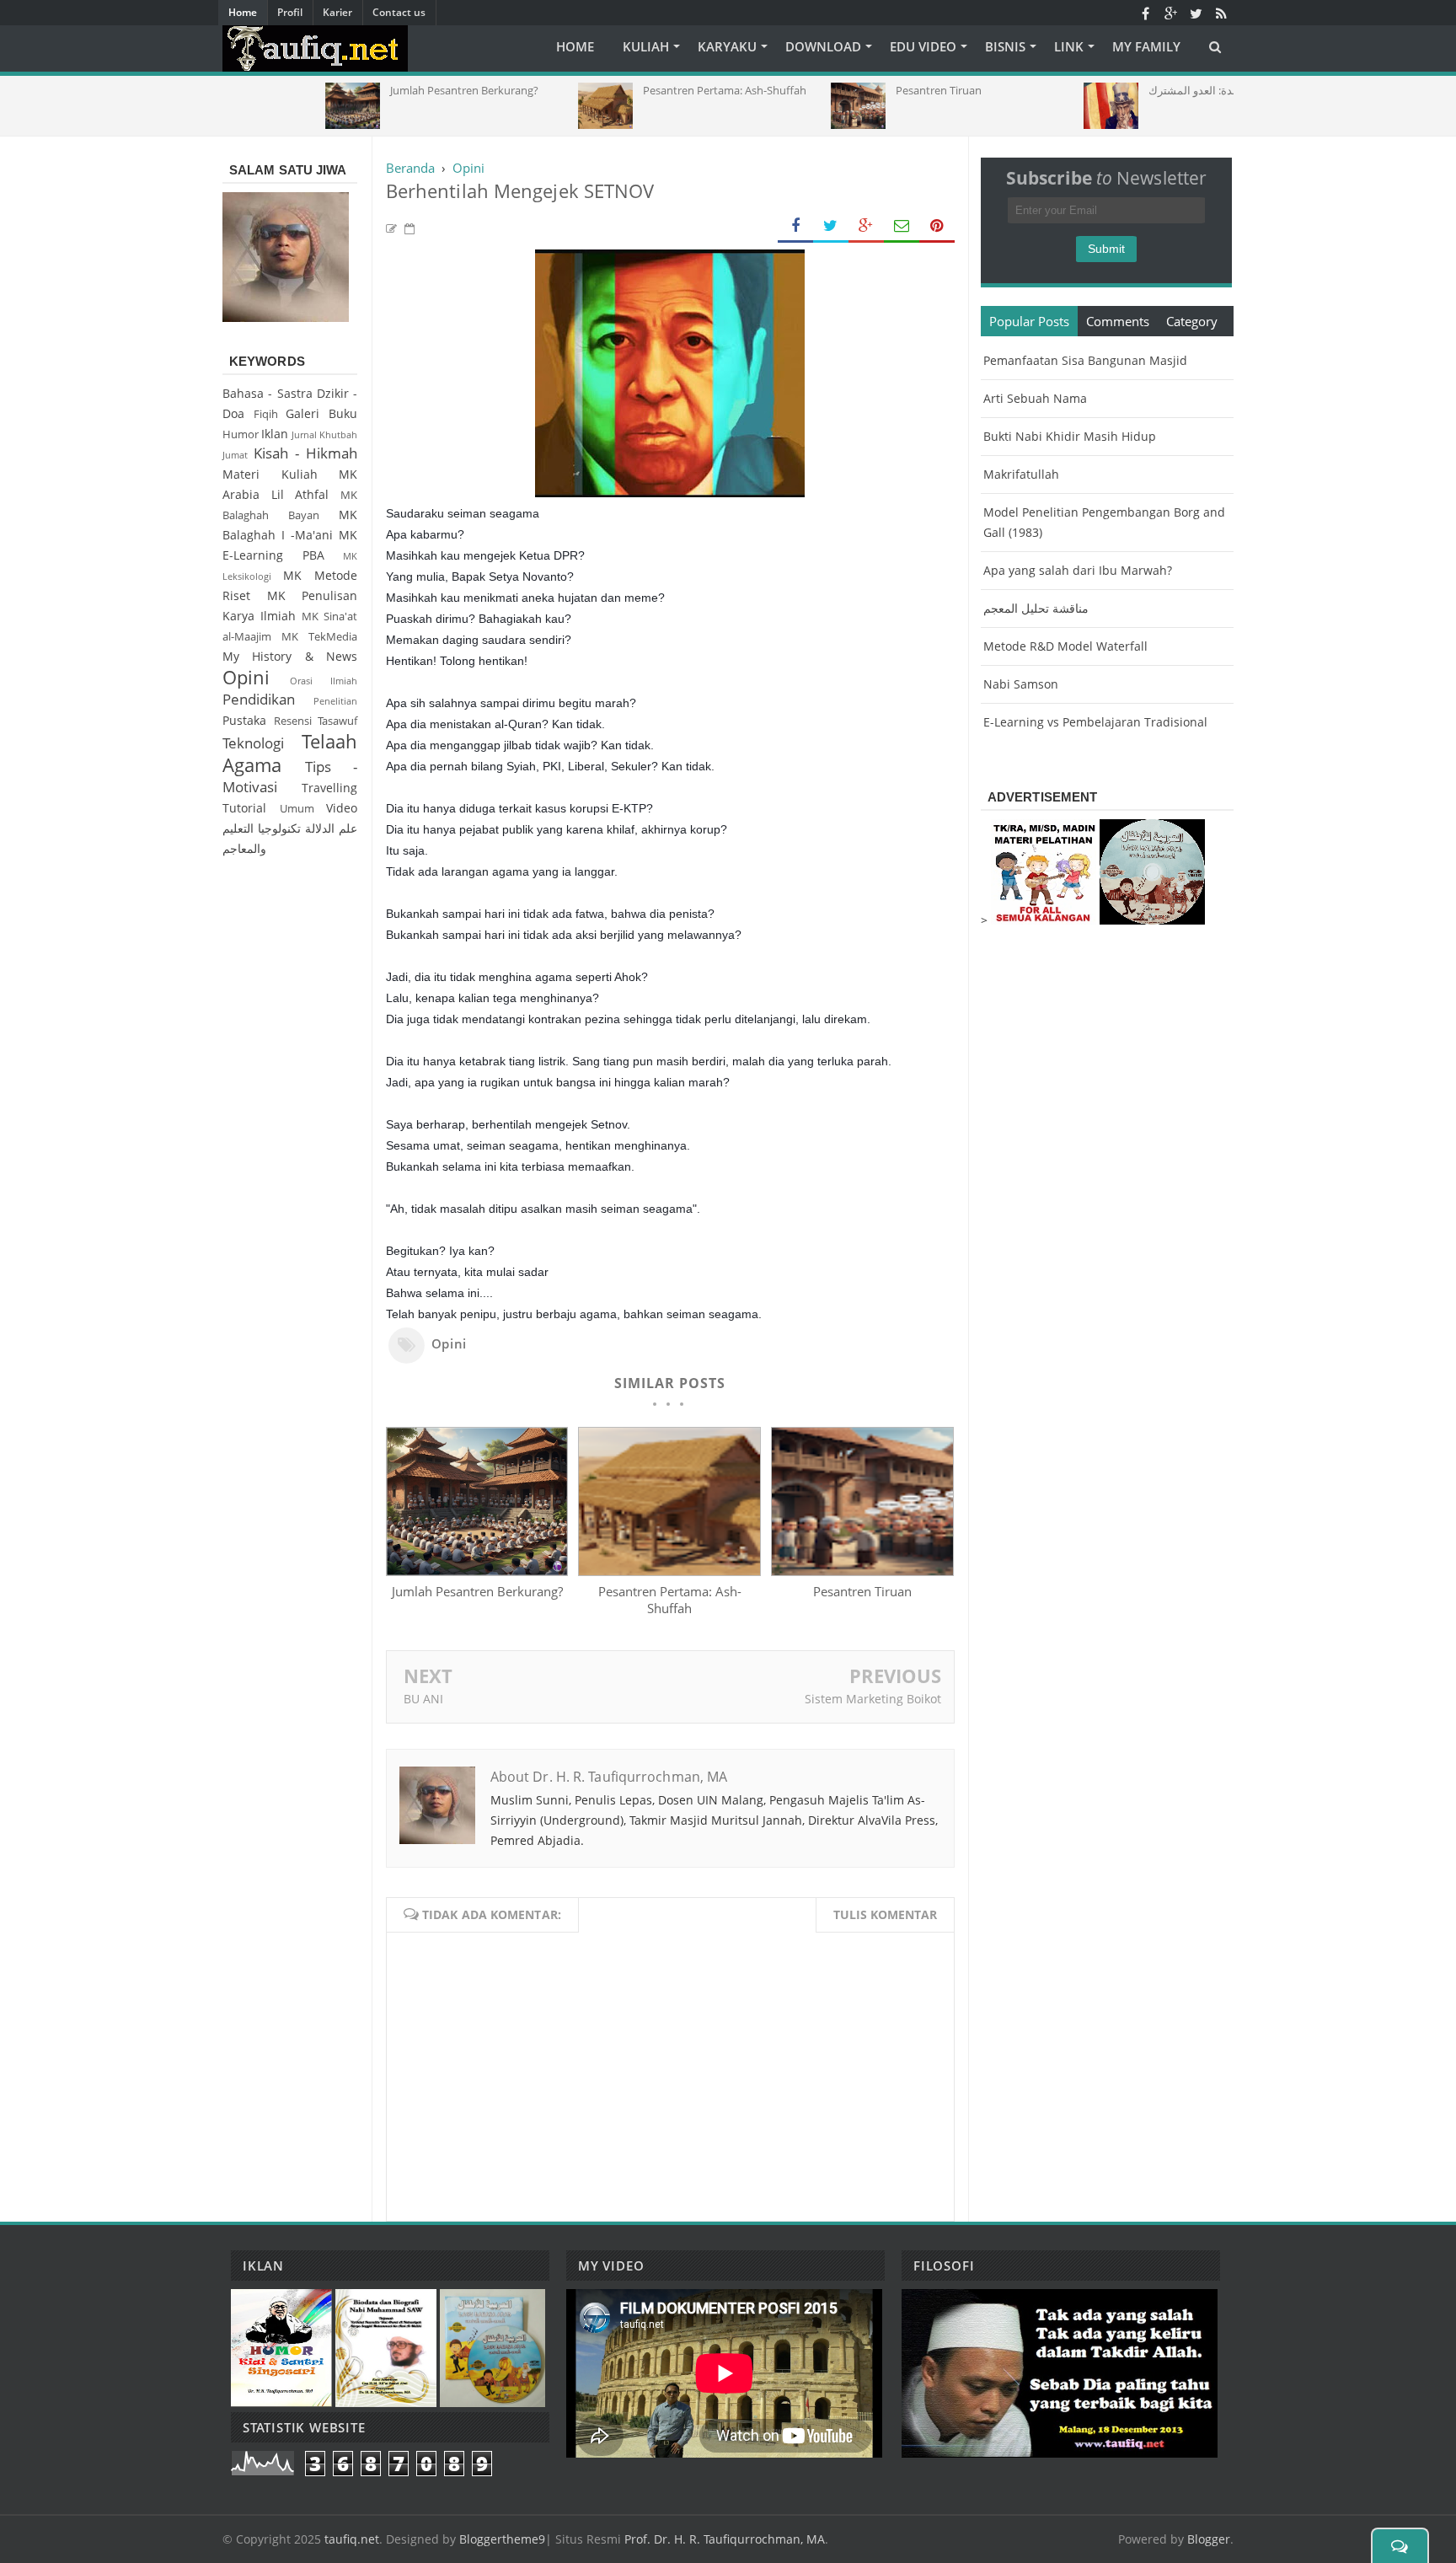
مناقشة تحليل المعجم (1036, 608)
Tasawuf (337, 721)
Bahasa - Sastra (268, 393)
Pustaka (244, 720)
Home (243, 12)
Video (342, 808)
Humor (241, 434)
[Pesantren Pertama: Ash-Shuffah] (669, 1571)
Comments (1118, 321)
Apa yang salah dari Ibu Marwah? (1078, 570)
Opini (449, 1343)
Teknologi (253, 743)
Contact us (399, 12)
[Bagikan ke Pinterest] (937, 226)
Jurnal (304, 434)
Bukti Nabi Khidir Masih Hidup (1070, 436)
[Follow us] (1196, 13)
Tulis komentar (885, 1914)
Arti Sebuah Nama (1035, 398)
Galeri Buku (321, 413)
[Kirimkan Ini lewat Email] (902, 226)
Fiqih (266, 414)
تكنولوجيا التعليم (262, 828)
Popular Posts (1029, 321)
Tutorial (244, 808)
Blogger (1209, 2539)
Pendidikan (259, 699)
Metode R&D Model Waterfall (1065, 646)
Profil (290, 12)
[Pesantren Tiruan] (862, 1571)
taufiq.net (352, 2539)
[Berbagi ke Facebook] (795, 226)
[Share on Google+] (866, 226)
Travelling (329, 788)
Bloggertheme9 (502, 2539)
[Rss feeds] (1221, 13)
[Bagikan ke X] (831, 226)
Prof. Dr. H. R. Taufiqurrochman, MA (725, 2539)
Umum (297, 809)
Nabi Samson (1021, 684)
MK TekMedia (319, 637)
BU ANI (423, 1699)
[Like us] (1145, 13)
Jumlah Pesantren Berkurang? (477, 1591)
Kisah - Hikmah (305, 453)
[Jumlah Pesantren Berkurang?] (477, 1571)
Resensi (293, 721)
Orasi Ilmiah (324, 681)
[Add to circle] (1170, 13)
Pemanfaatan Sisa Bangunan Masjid (1085, 360)
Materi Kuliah (270, 474)
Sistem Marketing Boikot (873, 1699)
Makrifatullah (1021, 474)
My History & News (290, 656)
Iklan (275, 434)
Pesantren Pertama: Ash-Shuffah (670, 1600)
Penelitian (335, 701)
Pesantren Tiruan (862, 1591)
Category (1192, 321)
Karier (337, 12)
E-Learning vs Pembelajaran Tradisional (1095, 722)
